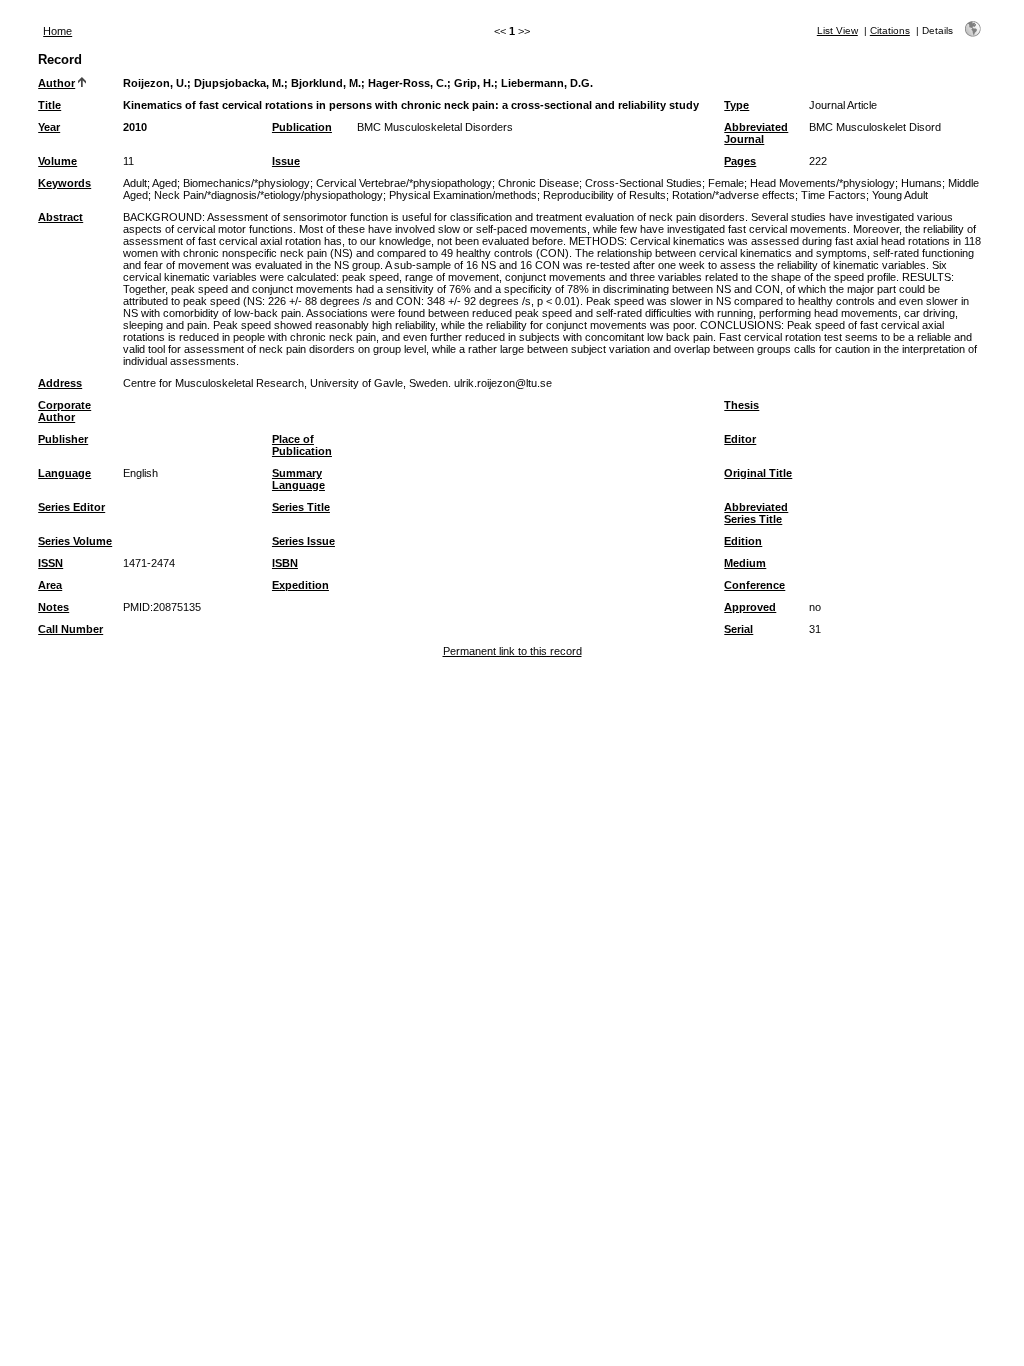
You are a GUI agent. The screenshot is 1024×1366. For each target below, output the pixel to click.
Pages (740, 161)
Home (57, 31)
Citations (890, 30)
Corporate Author (64, 411)
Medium (745, 563)
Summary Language (298, 479)
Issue (286, 161)
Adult (135, 183)
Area (50, 585)
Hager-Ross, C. (407, 83)
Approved (750, 607)
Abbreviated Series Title (756, 513)
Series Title (301, 507)
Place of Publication (302, 445)
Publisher (63, 439)
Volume (57, 161)
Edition (743, 541)
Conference (754, 585)
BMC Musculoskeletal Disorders (435, 127)
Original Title (758, 473)
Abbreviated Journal (756, 133)
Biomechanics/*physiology (246, 183)
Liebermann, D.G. (547, 83)
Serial (738, 629)
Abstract (60, 217)
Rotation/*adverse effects (733, 195)
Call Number (70, 629)
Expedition (300, 585)
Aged (164, 183)
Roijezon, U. (155, 83)
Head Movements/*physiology (822, 183)
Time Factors (833, 195)
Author (56, 83)
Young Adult (900, 195)
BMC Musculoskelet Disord (875, 127)
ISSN (50, 563)
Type (736, 105)
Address (60, 383)
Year (49, 127)
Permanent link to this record (512, 651)
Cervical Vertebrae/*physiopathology (404, 183)
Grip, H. (474, 83)
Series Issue (303, 541)
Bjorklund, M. (326, 83)
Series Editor (71, 507)
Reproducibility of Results (604, 195)
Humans (921, 183)
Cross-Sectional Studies (643, 183)
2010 (135, 127)
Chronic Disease (538, 183)
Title (49, 105)
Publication (302, 127)
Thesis (741, 405)
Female (726, 183)
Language (64, 473)
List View (837, 30)
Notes (53, 607)
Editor (740, 439)
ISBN (285, 563)
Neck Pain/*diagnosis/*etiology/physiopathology (268, 195)
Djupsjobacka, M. (239, 83)
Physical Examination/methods (463, 195)
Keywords (64, 183)
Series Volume (75, 541)
